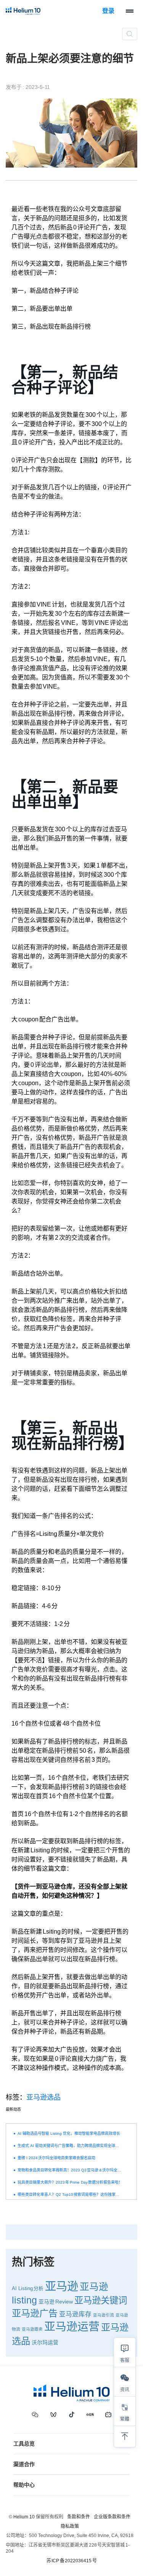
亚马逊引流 (104, 2315)
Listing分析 (31, 2289)
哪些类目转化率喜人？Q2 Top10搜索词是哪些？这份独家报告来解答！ (70, 2195)
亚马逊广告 (35, 2313)
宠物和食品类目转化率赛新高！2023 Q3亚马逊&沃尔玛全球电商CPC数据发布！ (70, 2170)
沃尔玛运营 (45, 2342)
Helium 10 (24, 2517)
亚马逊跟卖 (32, 2329)
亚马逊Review (56, 2302)
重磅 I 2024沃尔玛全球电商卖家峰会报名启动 (56, 2158)
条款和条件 (79, 2517)
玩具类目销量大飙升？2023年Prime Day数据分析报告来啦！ (70, 2182)
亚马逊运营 (72, 2327)
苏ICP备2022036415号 (72, 2561)
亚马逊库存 (75, 2314)
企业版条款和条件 (112, 2517)
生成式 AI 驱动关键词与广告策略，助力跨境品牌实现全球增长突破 (70, 2146)
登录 (108, 11)
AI (14, 2289)
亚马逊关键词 (101, 2300)
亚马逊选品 (43, 2097)
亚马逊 (62, 2286)
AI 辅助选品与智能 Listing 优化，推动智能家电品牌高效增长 (69, 2133)
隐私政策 (70, 2526)
